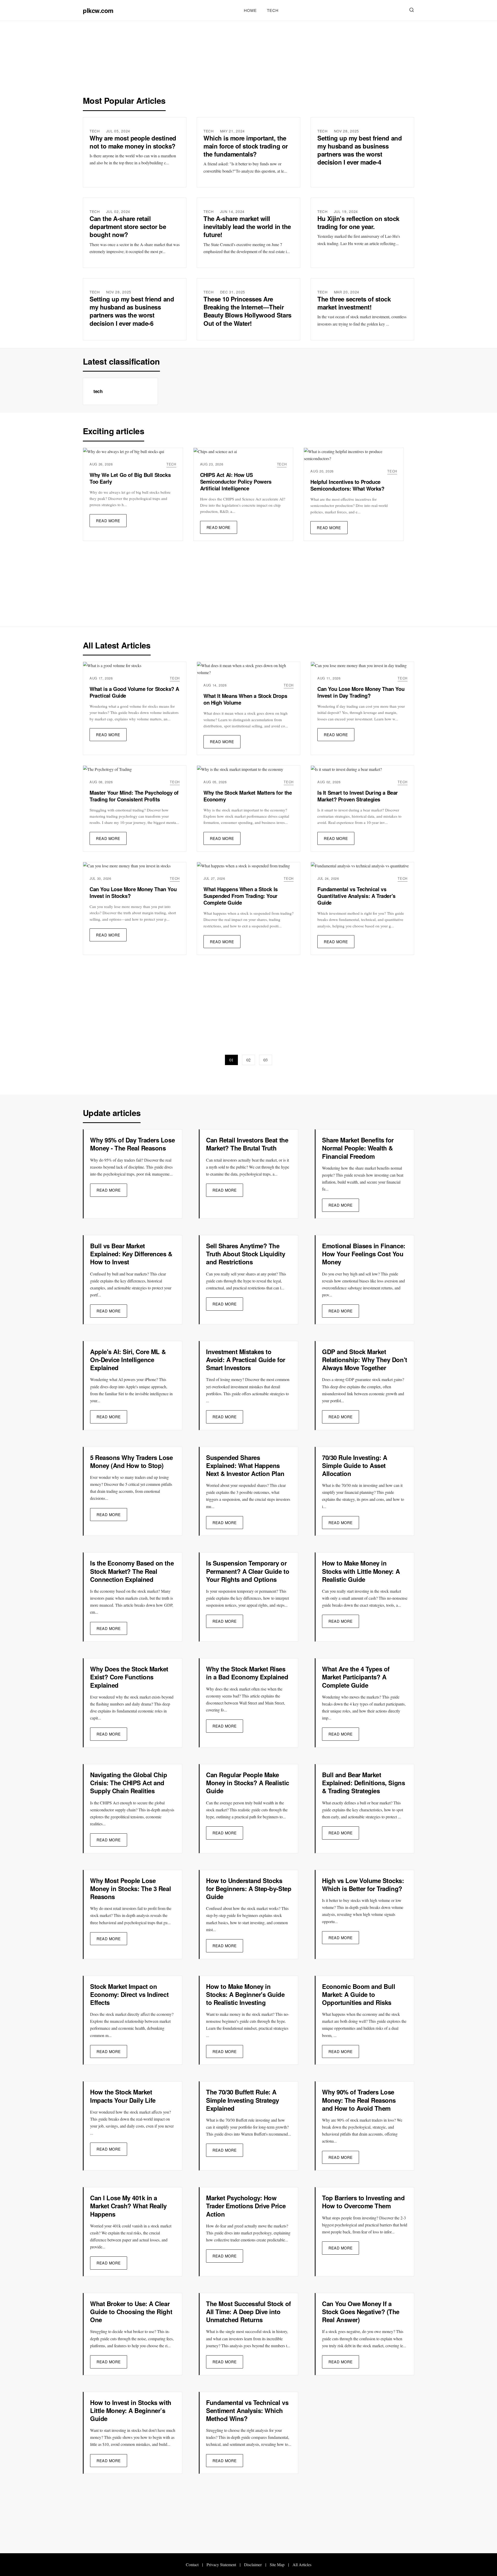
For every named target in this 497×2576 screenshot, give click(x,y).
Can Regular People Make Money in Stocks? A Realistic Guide (248, 1783)
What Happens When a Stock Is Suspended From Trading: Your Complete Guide (241, 896)
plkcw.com (98, 10)
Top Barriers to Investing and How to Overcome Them (363, 2202)
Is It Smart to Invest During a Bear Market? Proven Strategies (358, 796)
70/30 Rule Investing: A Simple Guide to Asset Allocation (355, 1465)
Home (250, 10)
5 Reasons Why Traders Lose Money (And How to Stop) (131, 1461)
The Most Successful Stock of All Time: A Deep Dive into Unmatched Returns (248, 2312)
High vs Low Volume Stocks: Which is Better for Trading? (363, 1884)
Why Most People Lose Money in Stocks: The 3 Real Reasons (130, 1888)
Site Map (277, 2564)
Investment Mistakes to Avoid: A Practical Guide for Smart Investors (246, 1360)
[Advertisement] (248, 61)
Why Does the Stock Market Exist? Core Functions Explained (129, 1677)
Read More (108, 521)
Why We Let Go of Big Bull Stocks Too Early (130, 478)
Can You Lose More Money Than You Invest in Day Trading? (361, 692)
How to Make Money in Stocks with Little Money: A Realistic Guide (361, 1571)
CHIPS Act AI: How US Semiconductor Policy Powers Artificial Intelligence (236, 481)
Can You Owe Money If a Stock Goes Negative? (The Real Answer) (361, 2312)
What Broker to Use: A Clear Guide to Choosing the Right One (131, 2312)
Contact (192, 2564)
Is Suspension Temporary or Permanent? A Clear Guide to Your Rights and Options (248, 1571)
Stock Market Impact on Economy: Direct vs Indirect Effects (129, 1994)
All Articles (302, 2564)
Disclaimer (253, 2564)
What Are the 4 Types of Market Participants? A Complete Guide (356, 1677)
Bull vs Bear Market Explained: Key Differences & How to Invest (131, 1254)
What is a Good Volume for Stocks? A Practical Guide (134, 692)
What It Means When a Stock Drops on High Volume (245, 699)
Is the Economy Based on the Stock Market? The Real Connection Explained (132, 1571)
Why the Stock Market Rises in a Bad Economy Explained (247, 1673)
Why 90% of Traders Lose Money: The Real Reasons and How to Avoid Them (359, 2100)
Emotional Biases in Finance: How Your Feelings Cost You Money (364, 1254)
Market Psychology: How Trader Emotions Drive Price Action (246, 2206)
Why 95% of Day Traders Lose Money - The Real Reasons (132, 1144)
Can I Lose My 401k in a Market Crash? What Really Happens (128, 2206)
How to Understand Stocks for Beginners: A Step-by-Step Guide (249, 1888)
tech (273, 10)
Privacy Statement (221, 2564)
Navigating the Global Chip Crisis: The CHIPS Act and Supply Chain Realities (129, 1783)
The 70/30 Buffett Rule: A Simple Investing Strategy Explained (243, 2100)
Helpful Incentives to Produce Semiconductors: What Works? (347, 485)
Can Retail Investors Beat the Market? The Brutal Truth (247, 1144)
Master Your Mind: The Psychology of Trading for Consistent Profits (134, 796)
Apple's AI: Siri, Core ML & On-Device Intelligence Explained (128, 1360)
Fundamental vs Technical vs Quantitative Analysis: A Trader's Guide (356, 896)
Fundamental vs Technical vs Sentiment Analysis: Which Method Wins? (247, 2410)
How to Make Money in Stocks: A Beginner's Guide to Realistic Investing (245, 1994)
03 (266, 1060)
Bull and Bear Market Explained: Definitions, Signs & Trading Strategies (363, 1783)
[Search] (412, 10)
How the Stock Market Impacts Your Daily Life (123, 2096)
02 (248, 1060)
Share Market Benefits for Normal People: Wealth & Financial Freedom (358, 1148)
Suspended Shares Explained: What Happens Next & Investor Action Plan (245, 1465)
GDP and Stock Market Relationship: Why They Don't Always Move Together (365, 1360)
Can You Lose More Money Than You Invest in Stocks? (133, 892)
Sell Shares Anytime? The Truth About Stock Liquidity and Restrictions (246, 1254)
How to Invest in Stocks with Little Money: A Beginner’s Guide (131, 2410)
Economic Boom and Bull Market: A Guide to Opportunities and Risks (359, 1994)
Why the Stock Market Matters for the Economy (248, 796)
